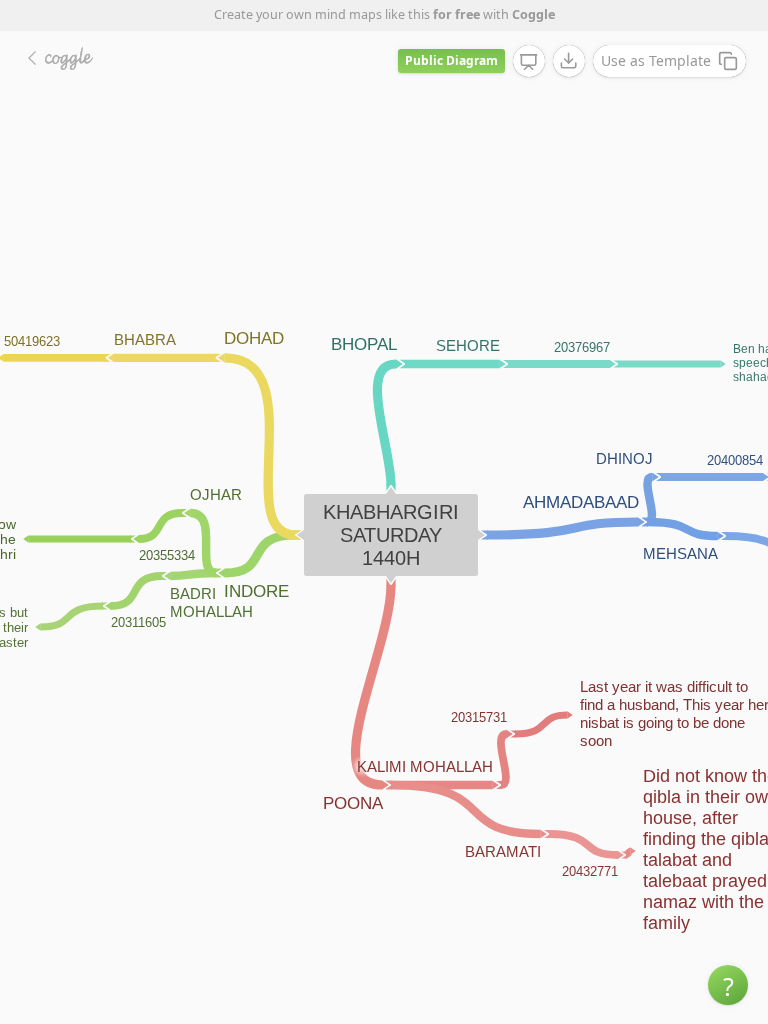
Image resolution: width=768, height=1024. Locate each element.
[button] (728, 985)
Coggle (533, 14)
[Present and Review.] (529, 62)
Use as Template (656, 60)
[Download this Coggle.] (569, 61)
